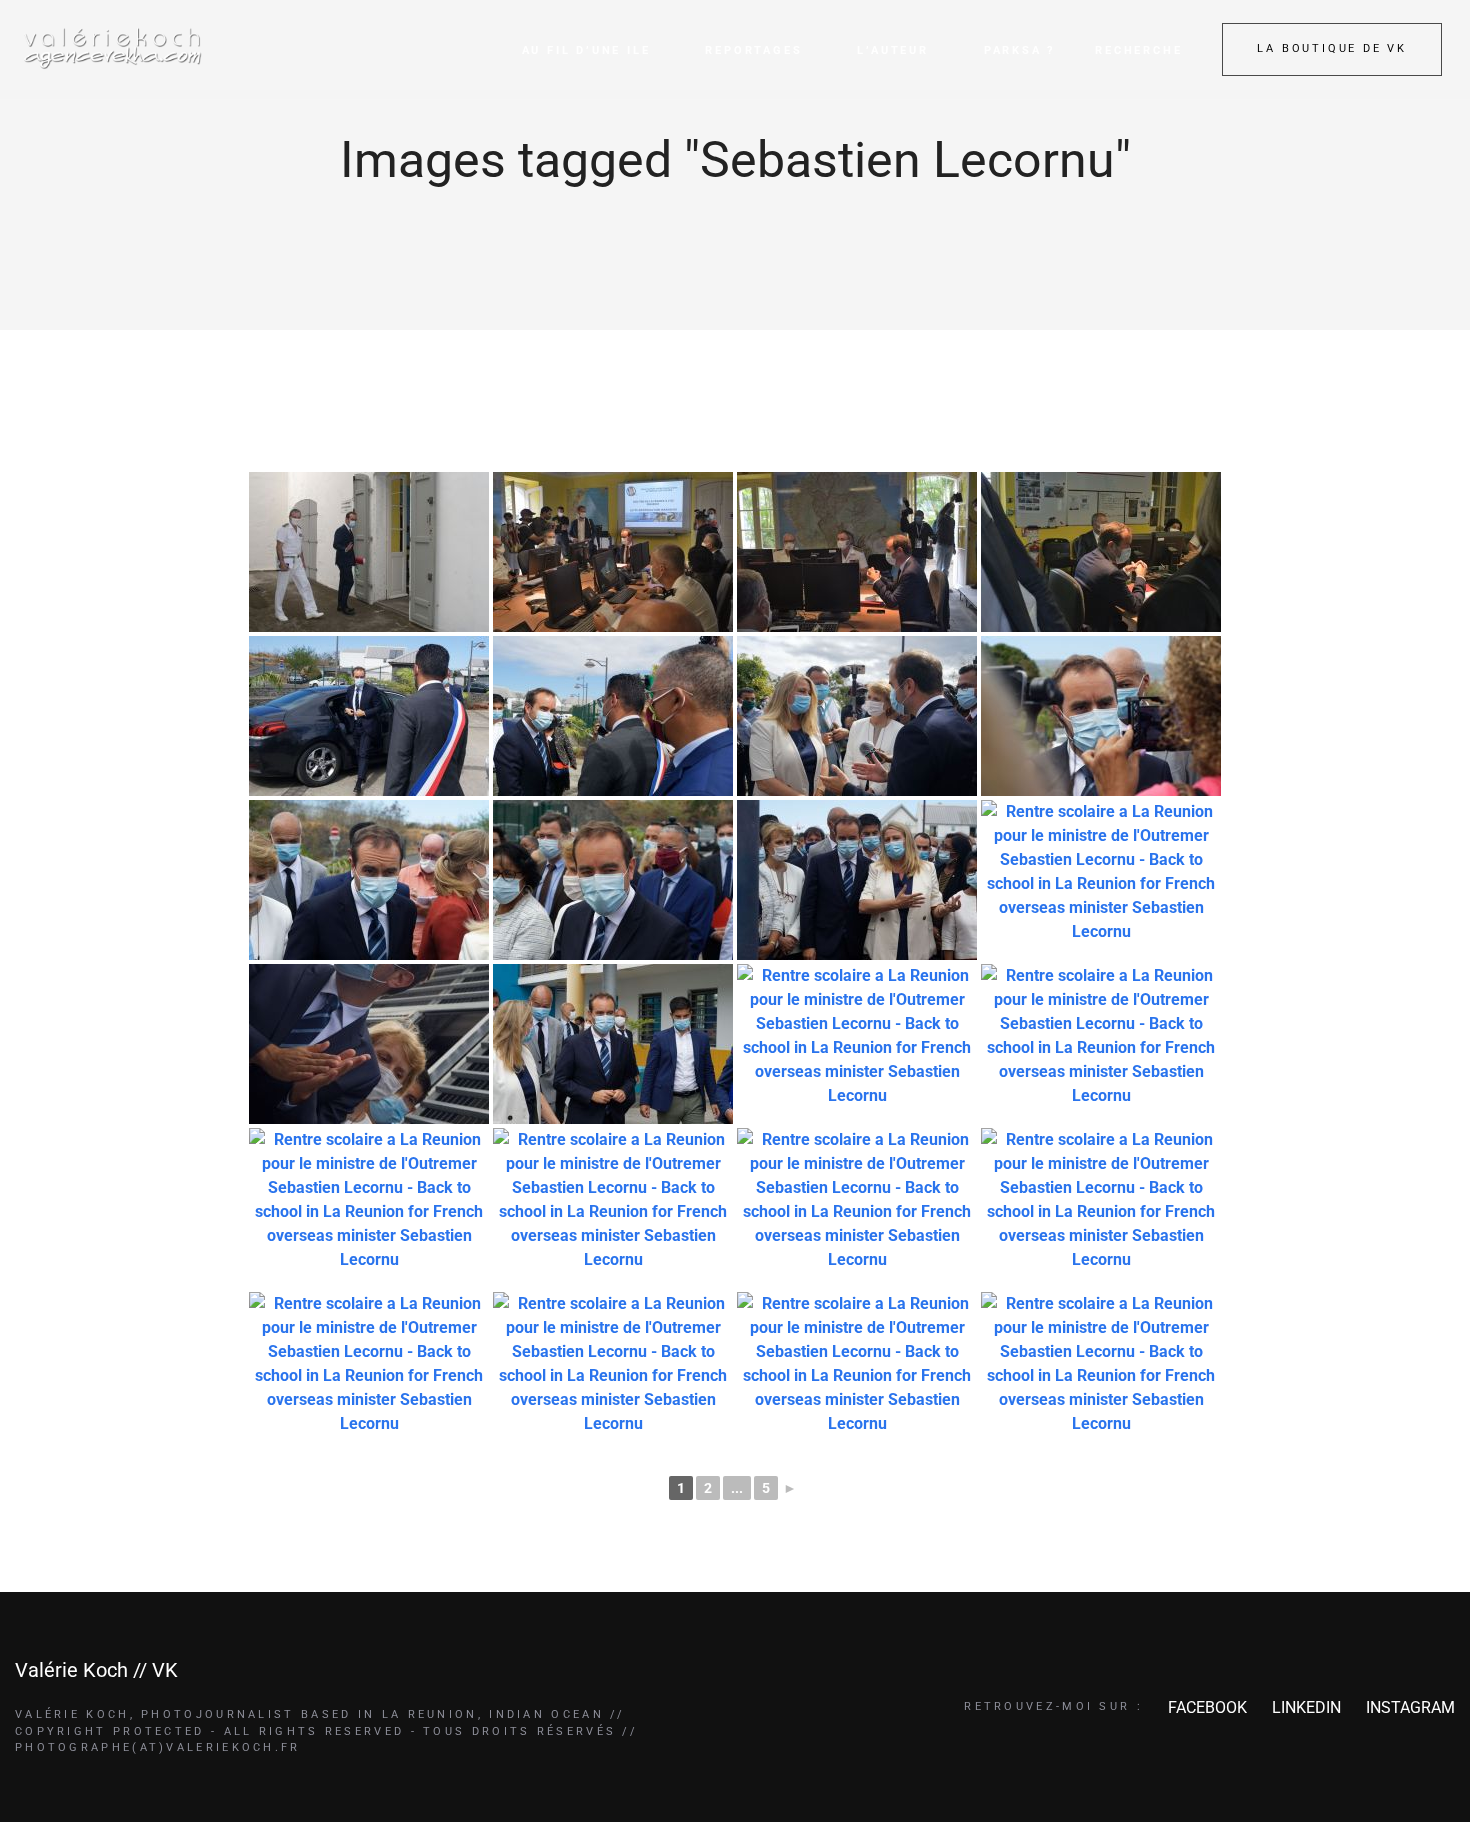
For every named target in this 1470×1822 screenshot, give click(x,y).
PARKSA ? (1019, 50)
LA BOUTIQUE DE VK (1332, 48)
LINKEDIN (1306, 1707)
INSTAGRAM (1410, 1707)
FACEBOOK (1207, 1707)
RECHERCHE (1138, 50)
